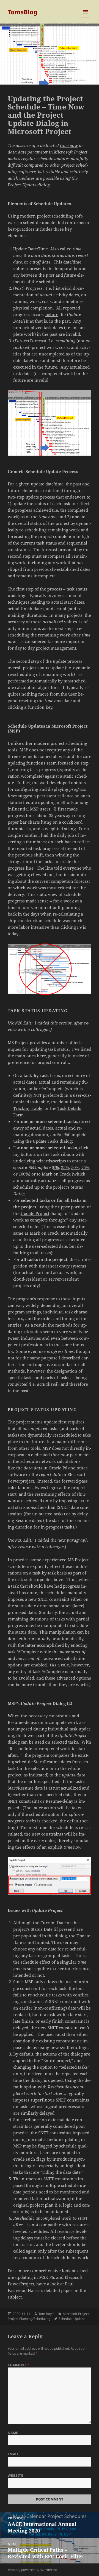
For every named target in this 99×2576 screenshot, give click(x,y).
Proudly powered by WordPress (32, 2570)
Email (13, 2454)
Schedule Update (72, 2319)
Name (13, 2433)
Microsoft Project (76, 2314)
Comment (18, 2365)
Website (15, 2475)
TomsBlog (23, 12)
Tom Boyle (46, 2314)
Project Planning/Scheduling (29, 2319)
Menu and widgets (86, 17)
